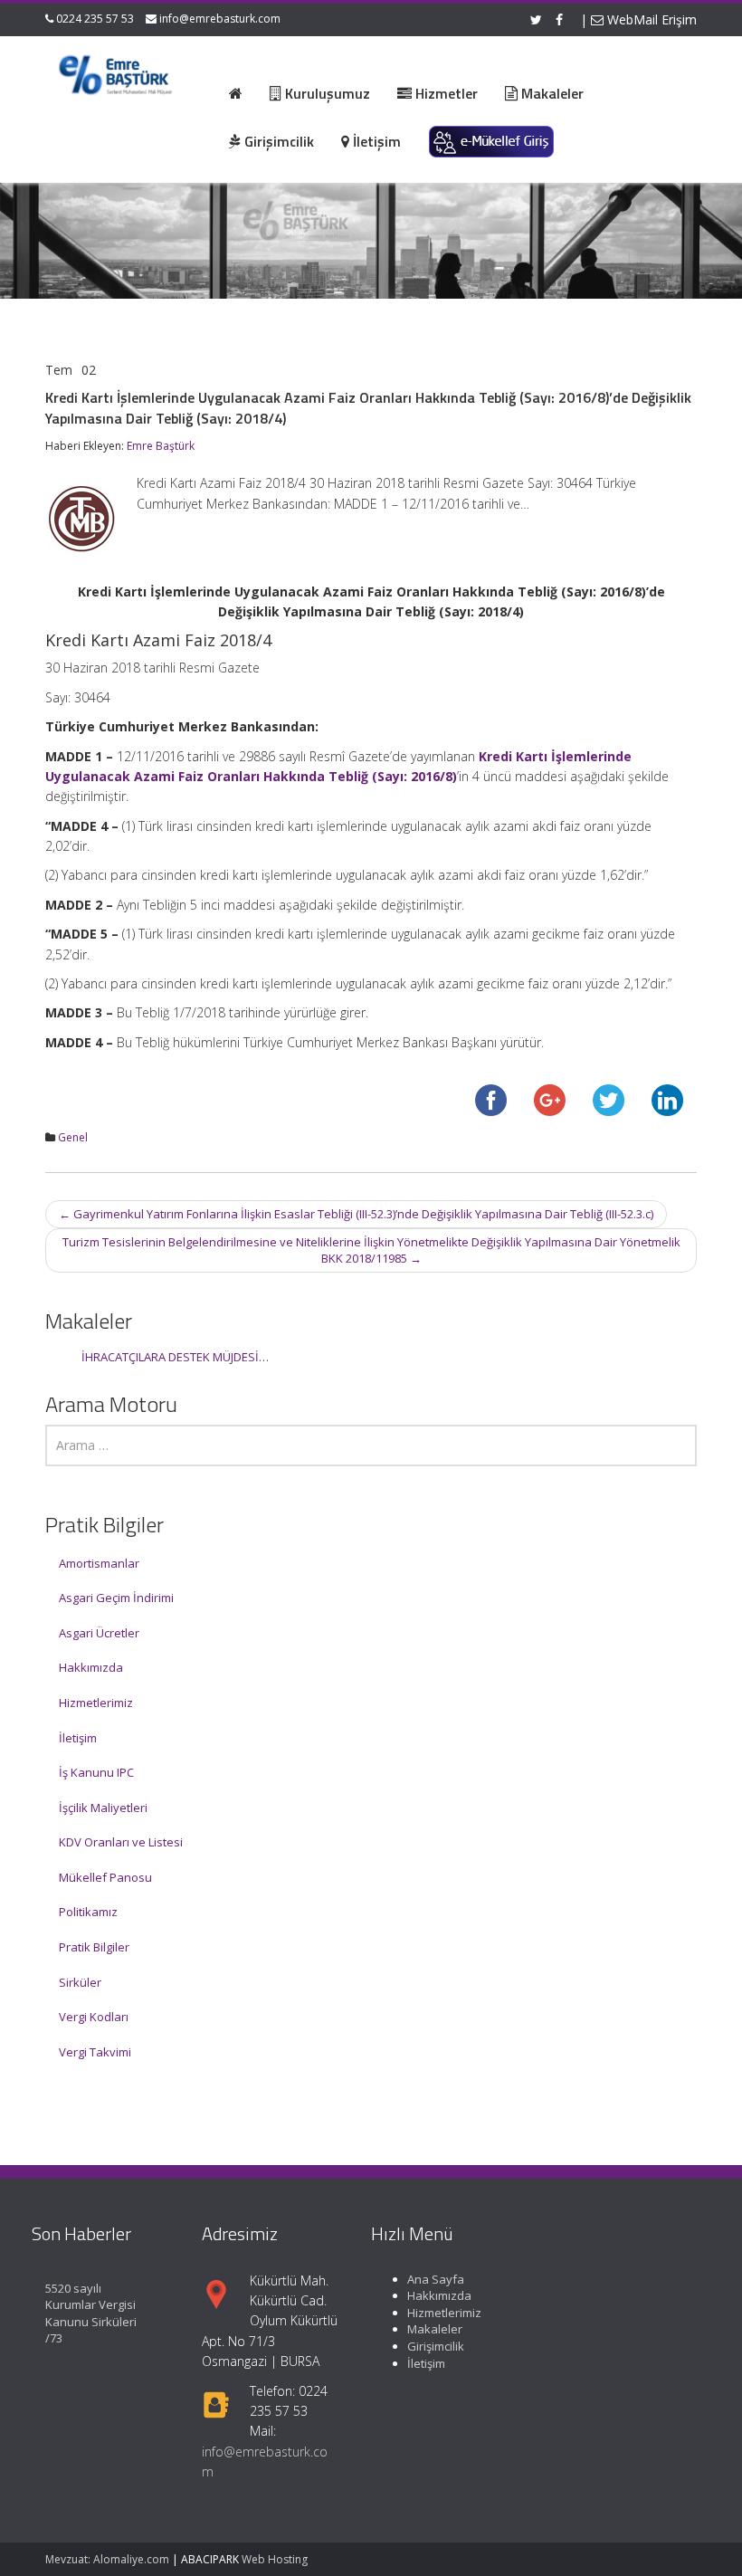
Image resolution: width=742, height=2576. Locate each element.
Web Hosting (275, 2559)
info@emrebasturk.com (220, 19)
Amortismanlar (99, 1563)
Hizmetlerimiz (96, 1703)
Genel (73, 1137)
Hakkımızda (91, 1667)
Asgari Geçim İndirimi (116, 1598)
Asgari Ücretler (99, 1633)
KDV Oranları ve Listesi (121, 1842)
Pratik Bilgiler (94, 1947)
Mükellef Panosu (105, 1877)
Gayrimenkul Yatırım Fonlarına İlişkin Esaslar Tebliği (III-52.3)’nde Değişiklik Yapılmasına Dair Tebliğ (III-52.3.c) (356, 1214)
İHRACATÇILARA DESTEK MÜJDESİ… (175, 1357)
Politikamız (88, 1912)
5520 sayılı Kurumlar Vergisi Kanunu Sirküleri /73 (91, 2314)
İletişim (78, 1738)
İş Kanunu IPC (96, 1772)
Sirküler (80, 1982)
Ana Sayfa (436, 2279)
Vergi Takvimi (95, 2052)
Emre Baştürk (161, 446)
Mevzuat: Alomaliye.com (107, 2559)
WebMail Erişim (650, 19)
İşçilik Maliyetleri (103, 1808)
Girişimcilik (436, 2346)
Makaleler (435, 2329)
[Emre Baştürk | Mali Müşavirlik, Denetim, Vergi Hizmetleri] (116, 72)
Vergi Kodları (94, 2017)
